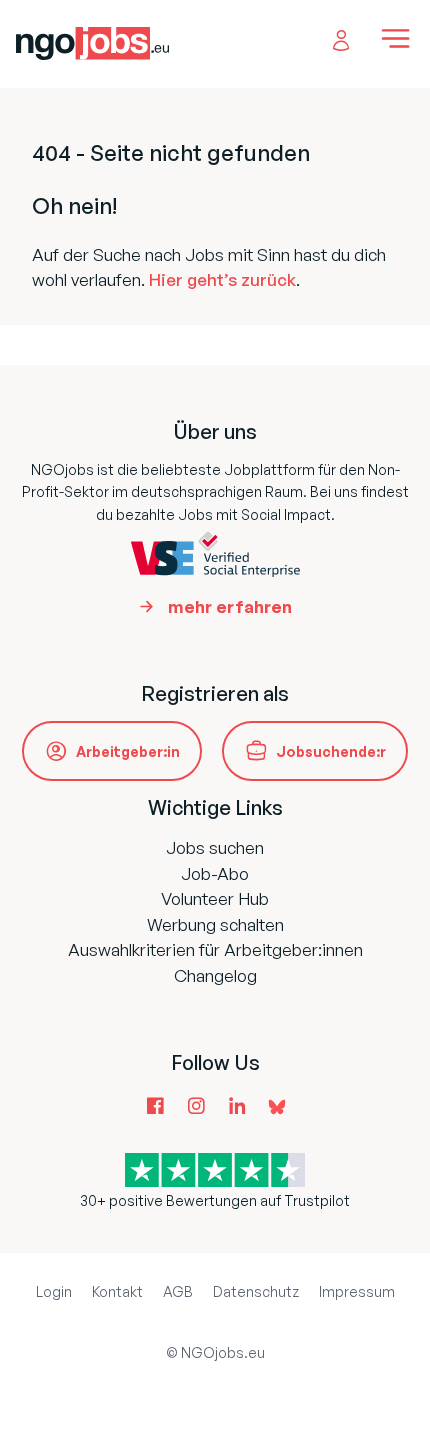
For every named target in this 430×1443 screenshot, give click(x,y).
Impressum (357, 1291)
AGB (178, 1291)
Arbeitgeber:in (128, 751)
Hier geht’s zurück (222, 279)
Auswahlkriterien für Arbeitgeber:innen (215, 949)
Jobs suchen (215, 847)
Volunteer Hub (215, 898)
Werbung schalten (215, 924)
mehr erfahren (230, 606)
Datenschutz (256, 1291)
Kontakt (117, 1291)
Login (54, 1291)
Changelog (215, 975)
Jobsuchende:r (331, 751)
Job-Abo (215, 873)
